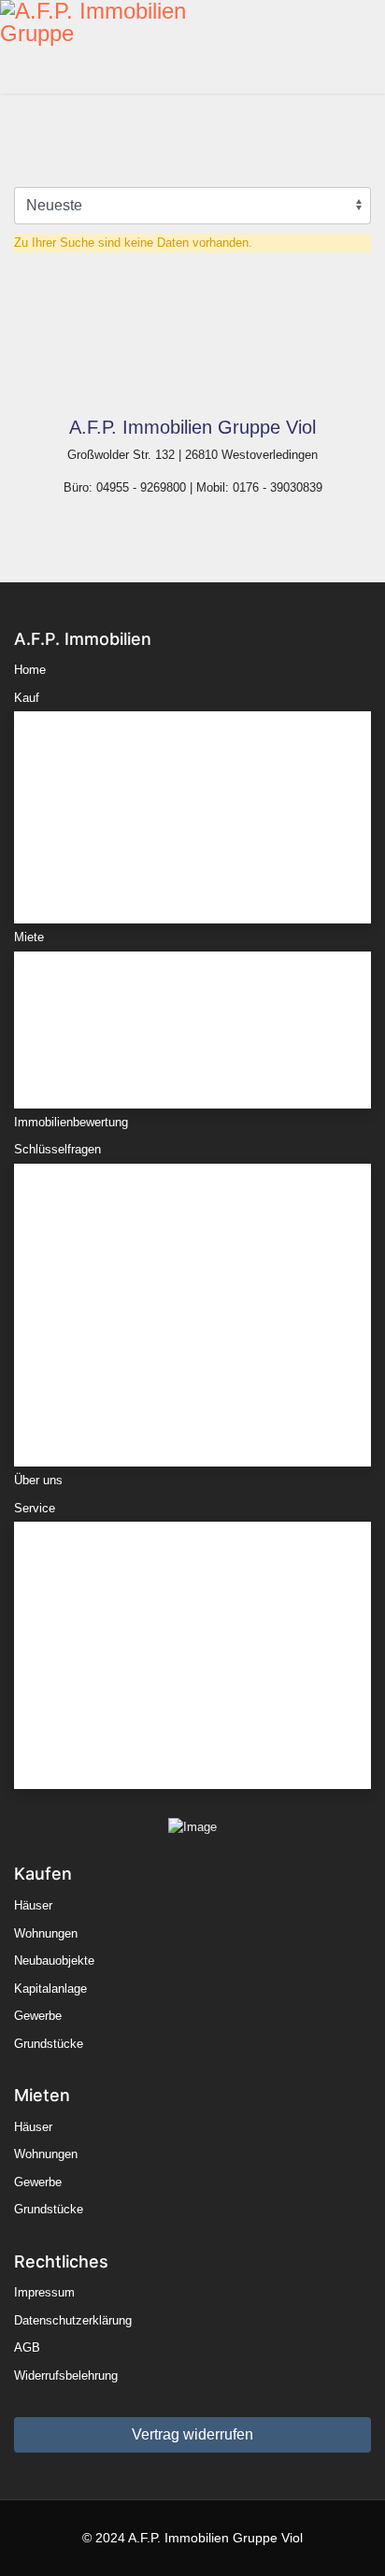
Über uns (38, 1480)
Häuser (57, 748)
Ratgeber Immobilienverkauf (113, 1669)
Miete (29, 937)
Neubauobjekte (78, 803)
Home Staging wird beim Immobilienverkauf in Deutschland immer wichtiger (161, 1347)
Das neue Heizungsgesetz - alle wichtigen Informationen (189, 1430)
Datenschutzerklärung (73, 2320)
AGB (27, 2347)
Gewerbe (61, 859)
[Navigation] (378, 47)
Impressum (44, 2292)
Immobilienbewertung (71, 1122)
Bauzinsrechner (79, 1559)
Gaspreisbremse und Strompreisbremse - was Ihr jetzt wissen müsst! (184, 1256)
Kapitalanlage (74, 831)
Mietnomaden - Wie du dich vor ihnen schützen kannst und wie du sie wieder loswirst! (185, 1302)
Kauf (27, 698)
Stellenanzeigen (80, 1724)
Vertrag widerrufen (192, 2434)
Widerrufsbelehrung (66, 2376)
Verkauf (58, 1614)
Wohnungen (69, 776)
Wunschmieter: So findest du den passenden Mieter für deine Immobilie (186, 1393)
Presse (57, 1752)
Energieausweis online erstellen (122, 1587)
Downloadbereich (83, 1697)
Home (30, 670)
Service (35, 1508)
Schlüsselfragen (57, 1149)
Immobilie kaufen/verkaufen (112, 1642)
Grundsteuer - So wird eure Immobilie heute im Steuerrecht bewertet (163, 1210)
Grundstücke (72, 887)
